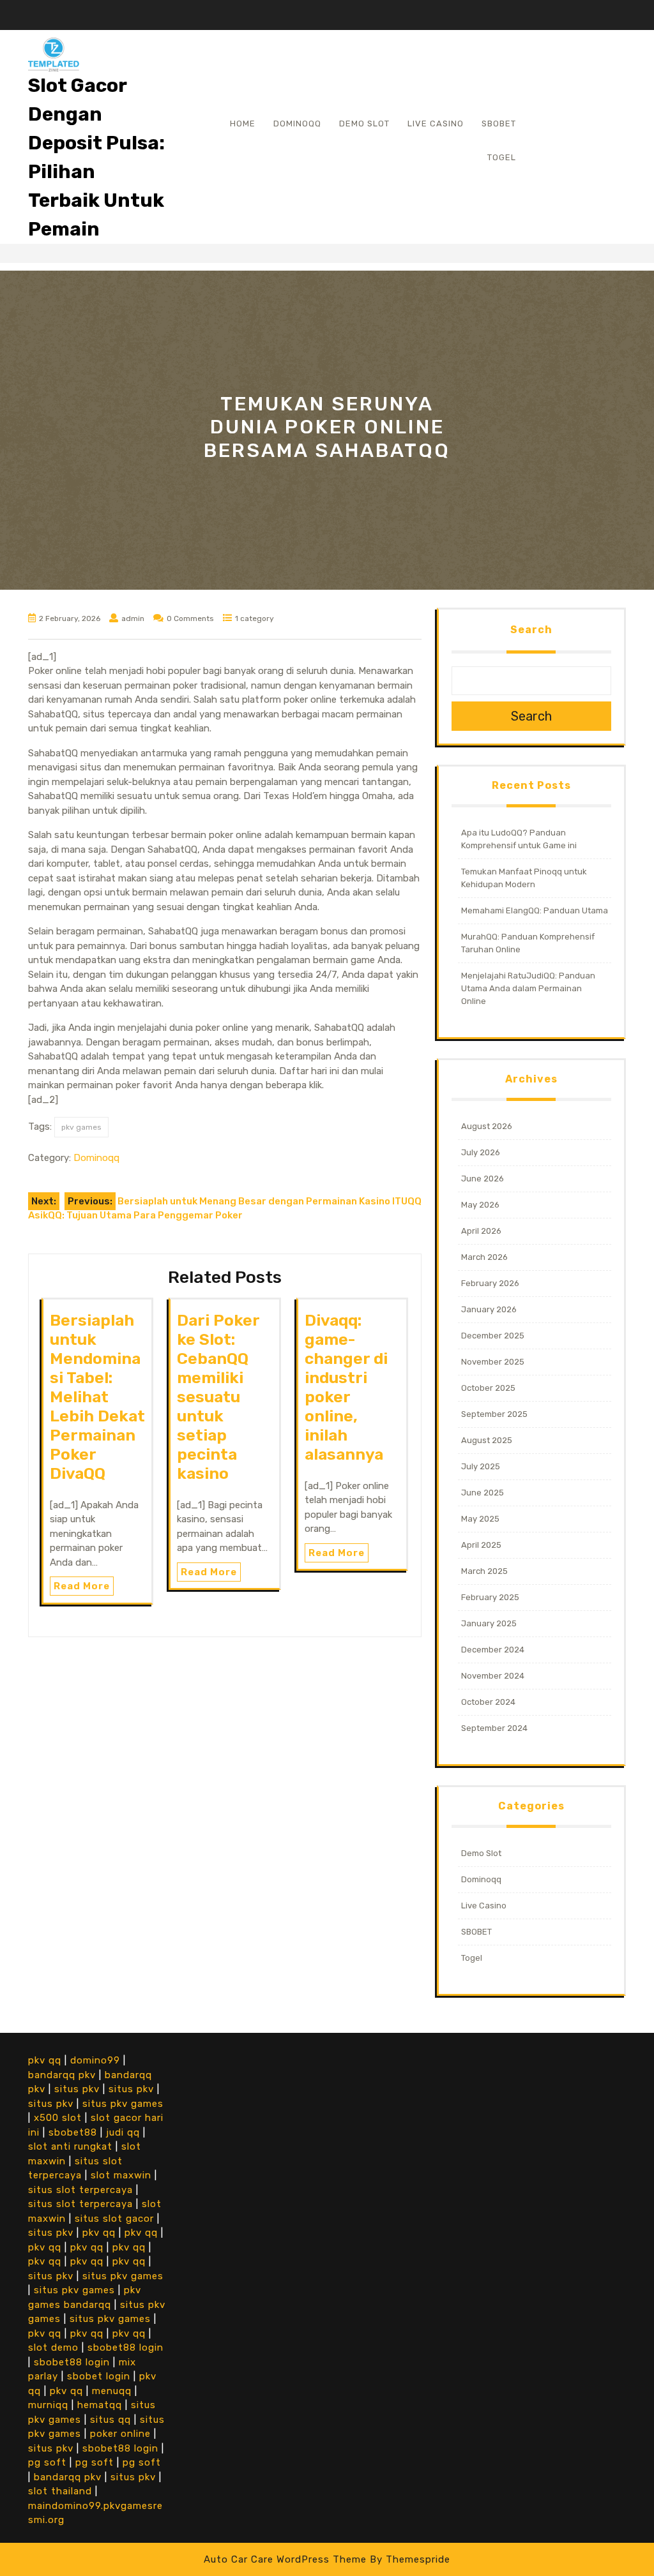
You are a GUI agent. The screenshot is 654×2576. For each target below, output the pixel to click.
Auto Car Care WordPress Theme (285, 2559)
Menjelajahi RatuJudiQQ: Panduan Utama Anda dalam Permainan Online (528, 988)
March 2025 (484, 1571)
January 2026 (489, 1309)
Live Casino (436, 124)
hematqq (100, 2405)
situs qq (110, 2420)
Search (531, 630)
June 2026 (483, 1179)
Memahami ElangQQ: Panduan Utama (535, 910)
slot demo (53, 2348)
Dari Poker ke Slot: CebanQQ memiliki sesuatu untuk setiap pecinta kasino (218, 1397)
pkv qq (45, 2060)
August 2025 (487, 1440)
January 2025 (489, 1623)
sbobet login (99, 2376)
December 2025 (493, 1336)
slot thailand (60, 2491)
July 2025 (481, 1466)
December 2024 (493, 1650)
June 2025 (483, 1493)
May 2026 (480, 1205)
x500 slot (58, 2118)
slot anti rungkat (70, 2146)
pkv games (81, 1127)
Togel (502, 157)
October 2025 (488, 1388)
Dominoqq (297, 124)
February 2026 (490, 1283)
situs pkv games (123, 2104)
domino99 (95, 2060)
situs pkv (77, 2089)
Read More (82, 1586)
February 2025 (490, 1597)
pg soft (47, 2462)
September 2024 (494, 1728)
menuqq (112, 2391)
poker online (120, 2434)
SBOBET (499, 124)
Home (243, 124)
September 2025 (494, 1414)
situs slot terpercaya (80, 2190)
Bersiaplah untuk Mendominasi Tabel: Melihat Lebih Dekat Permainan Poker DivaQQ (97, 1397)
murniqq (48, 2405)
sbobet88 (73, 2132)
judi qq (123, 2132)
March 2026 (484, 1257)
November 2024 (493, 1676)
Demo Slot (364, 124)
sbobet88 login (125, 2348)
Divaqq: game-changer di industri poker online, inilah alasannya (346, 1387)
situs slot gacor (114, 2219)
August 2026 (487, 1126)
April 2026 (481, 1231)
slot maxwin (121, 2175)
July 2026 (481, 1152)
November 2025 (493, 1362)
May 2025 (480, 1519)
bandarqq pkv (62, 2075)
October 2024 (488, 1702)
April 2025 (481, 1545)
